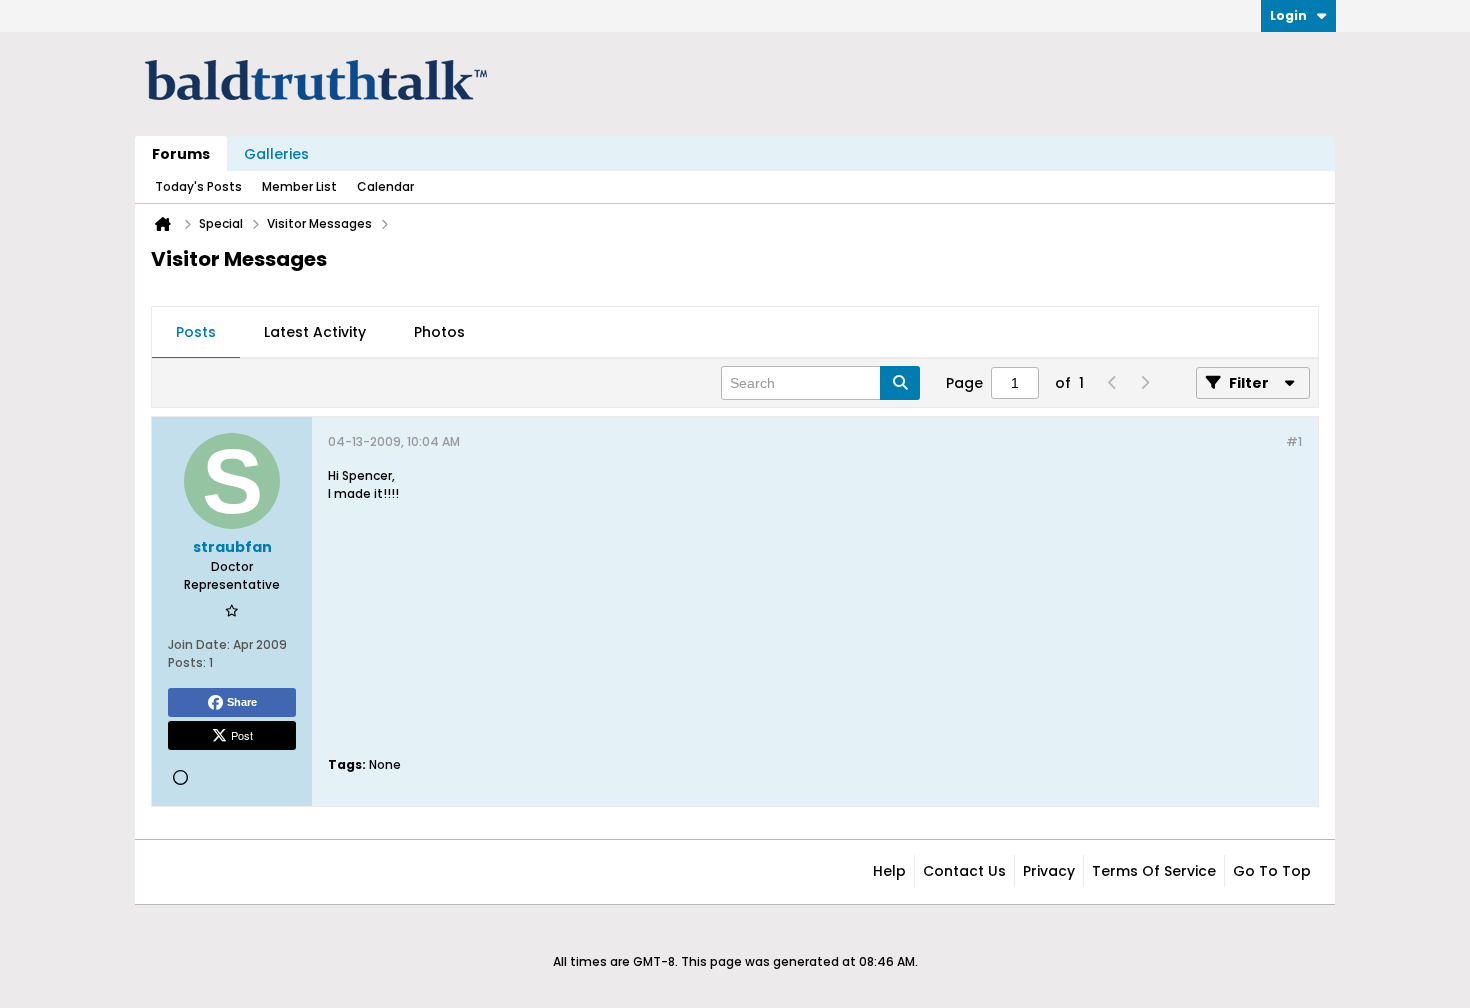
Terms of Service (1154, 871)
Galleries (276, 154)
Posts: (187, 662)
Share (242, 702)
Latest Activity (315, 332)
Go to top (1272, 871)
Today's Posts (198, 186)
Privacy (1049, 871)
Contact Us (964, 871)
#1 (1294, 441)
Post (242, 735)
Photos (439, 332)
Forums (181, 154)
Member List (299, 186)
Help (889, 871)
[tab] (196, 333)
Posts (196, 332)
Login (1288, 15)
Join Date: (199, 644)
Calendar (385, 186)
